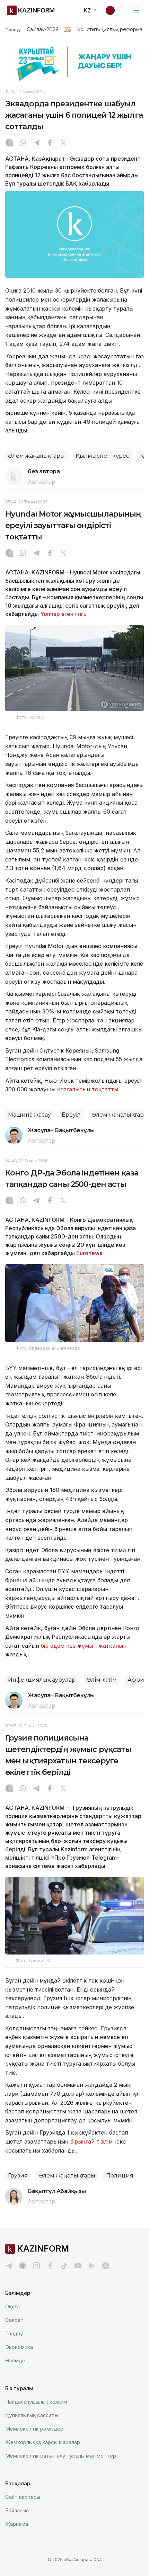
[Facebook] (50, 143)
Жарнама (17, 2524)
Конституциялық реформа (110, 29)
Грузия (18, 2176)
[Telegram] (36, 143)
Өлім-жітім (102, 1680)
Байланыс (17, 2510)
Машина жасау (29, 1115)
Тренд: (13, 29)
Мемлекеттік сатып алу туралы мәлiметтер (61, 2456)
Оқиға (12, 2306)
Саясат (14, 2320)
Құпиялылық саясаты (32, 2415)
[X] (63, 143)
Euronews (89, 1253)
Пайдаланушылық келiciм (36, 2402)
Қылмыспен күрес (102, 456)
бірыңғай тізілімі (92, 2141)
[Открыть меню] (137, 10)
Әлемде (15, 2360)
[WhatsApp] (23, 143)
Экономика (19, 2347)
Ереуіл (71, 1115)
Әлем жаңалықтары (36, 456)
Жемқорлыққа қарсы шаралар (43, 2442)
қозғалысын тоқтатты (88, 1089)
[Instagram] (9, 143)
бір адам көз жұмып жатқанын (84, 1646)
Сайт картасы (23, 2497)
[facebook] (50, 2266)
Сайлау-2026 (42, 29)
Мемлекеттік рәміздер (34, 2429)
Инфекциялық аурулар (42, 1680)
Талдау (14, 2333)
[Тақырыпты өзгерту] (115, 10)
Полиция (120, 2176)
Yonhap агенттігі (63, 614)
